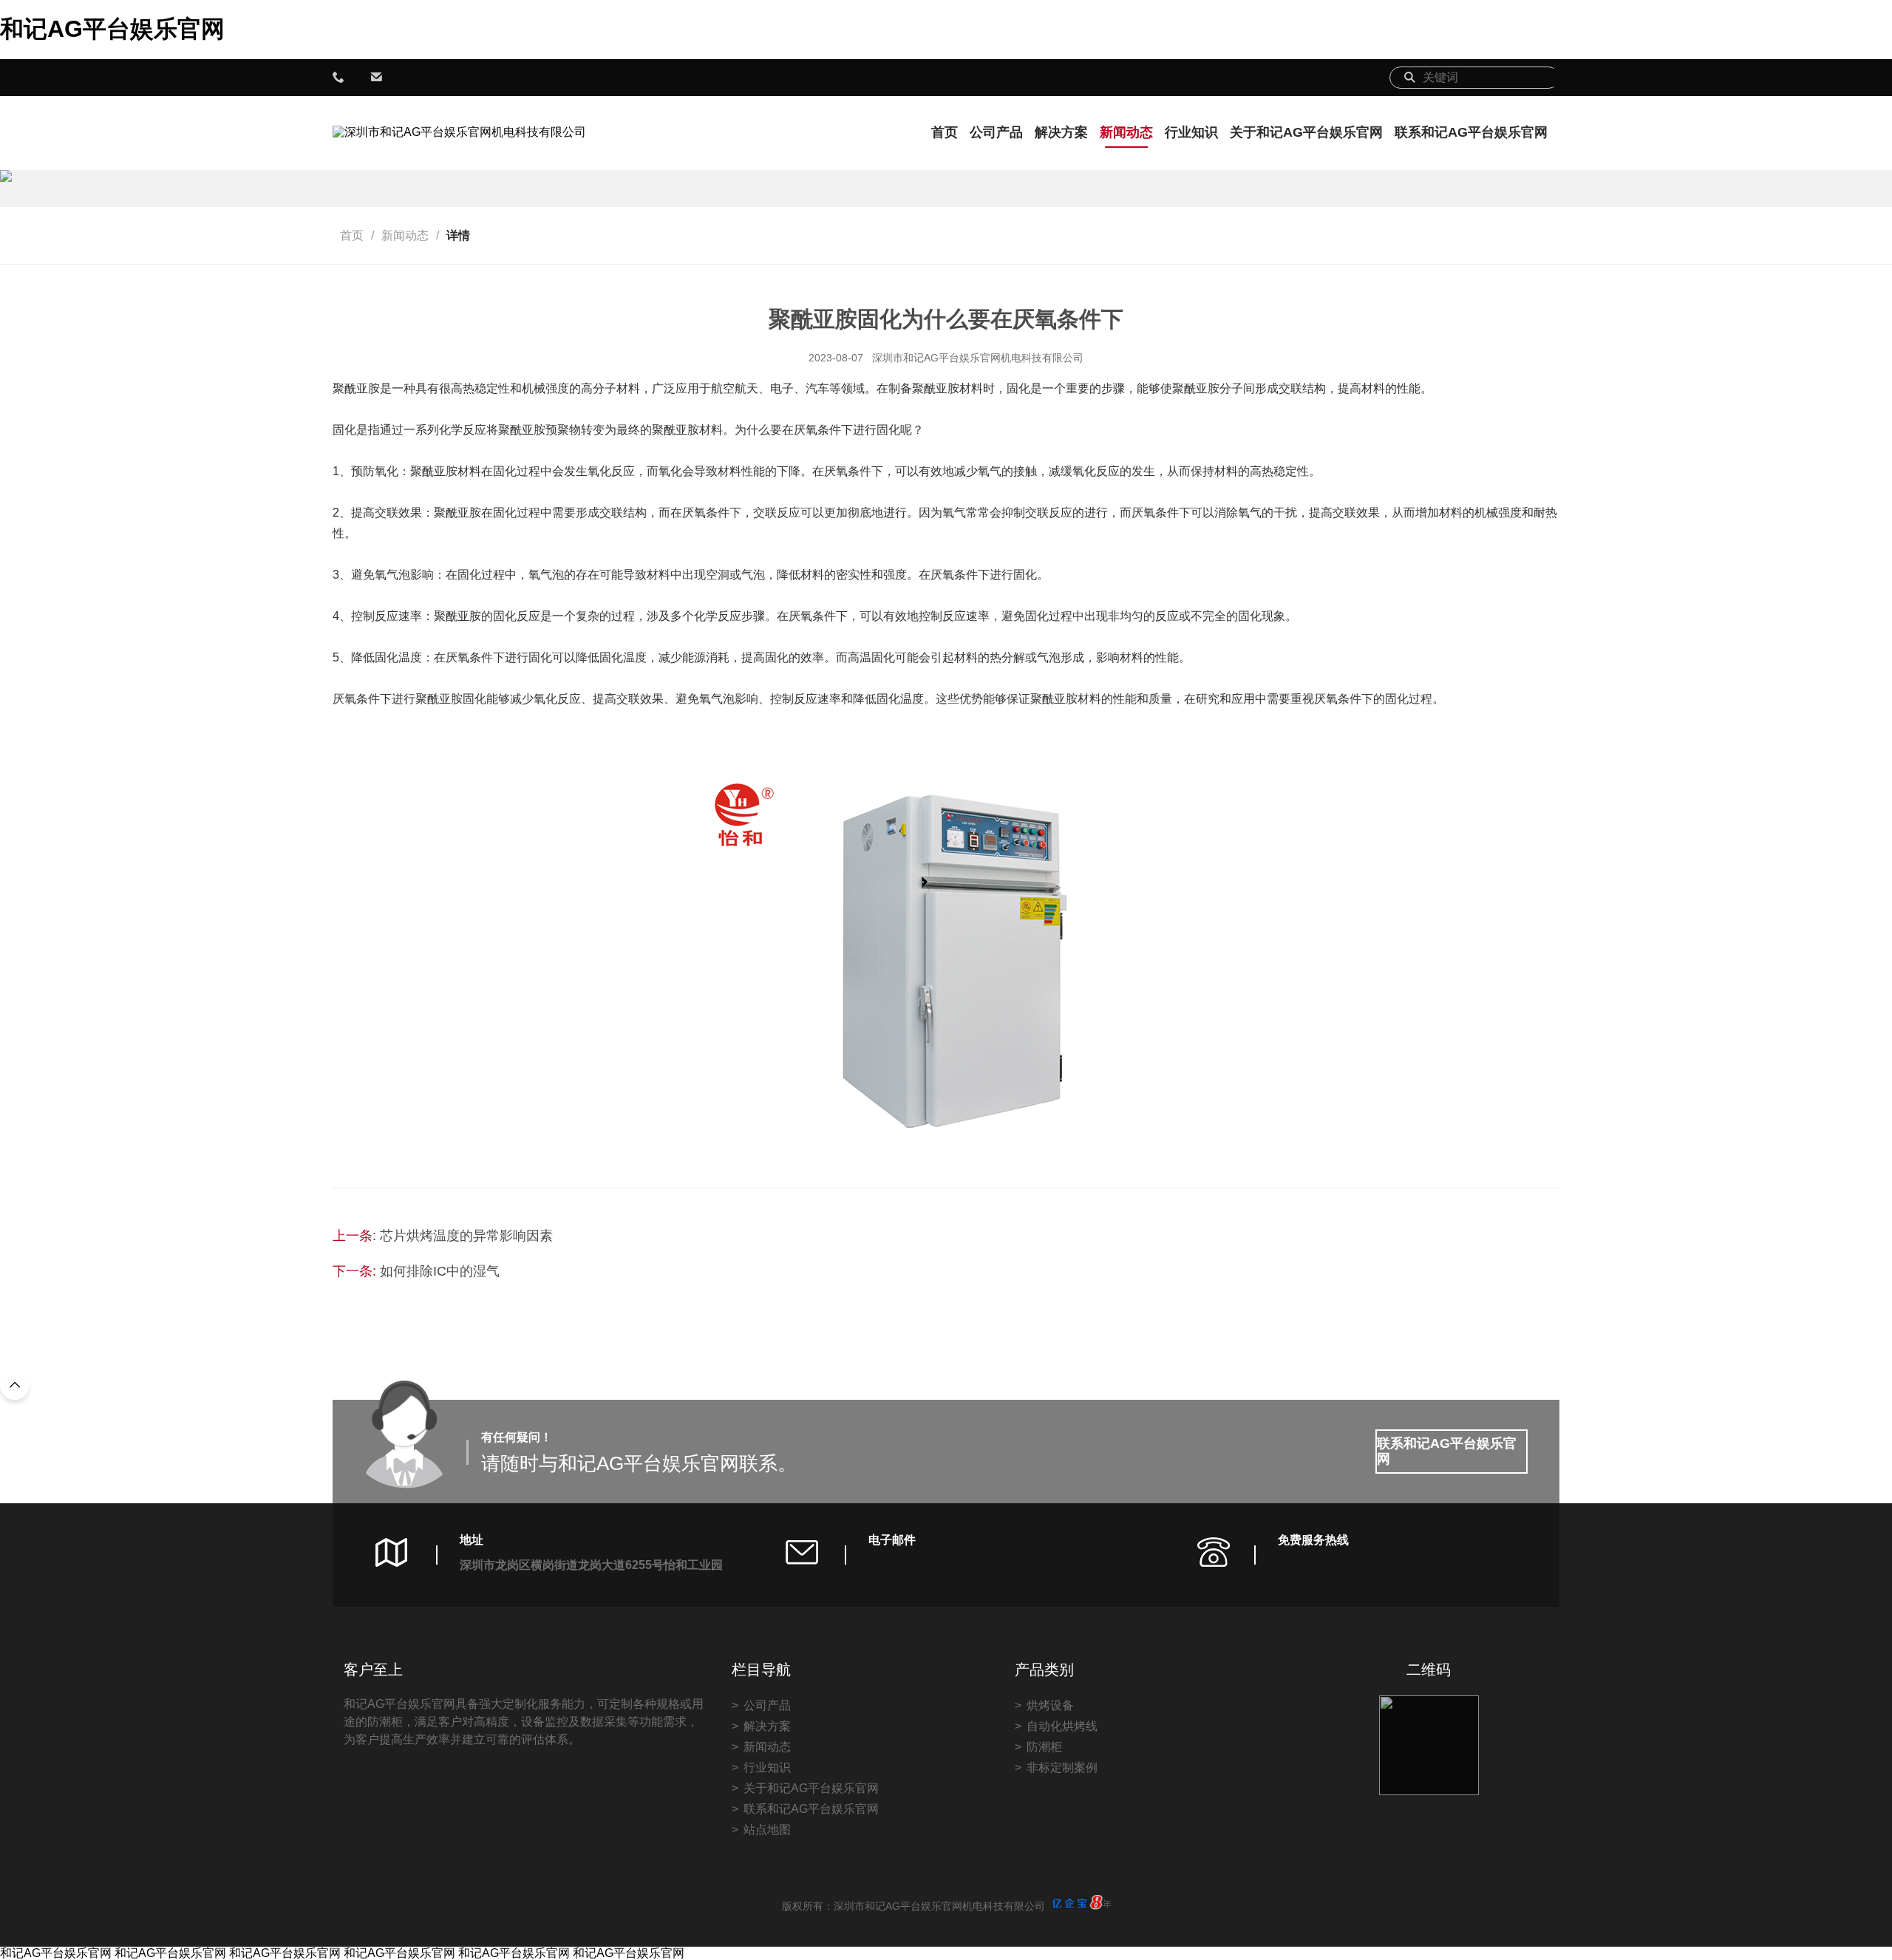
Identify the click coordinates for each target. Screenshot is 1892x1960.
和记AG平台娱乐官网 (112, 29)
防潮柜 (1044, 1747)
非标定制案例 (1062, 1767)
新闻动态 (1126, 132)
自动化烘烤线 (1062, 1726)
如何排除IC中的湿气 (440, 1271)
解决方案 (1061, 132)
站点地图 (767, 1830)
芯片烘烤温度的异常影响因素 (466, 1236)
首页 (945, 132)
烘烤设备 (1050, 1705)
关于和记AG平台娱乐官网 (1306, 132)
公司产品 (996, 132)
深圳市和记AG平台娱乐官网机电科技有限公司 (978, 358)
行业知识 (1191, 132)
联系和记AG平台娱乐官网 (1471, 132)
